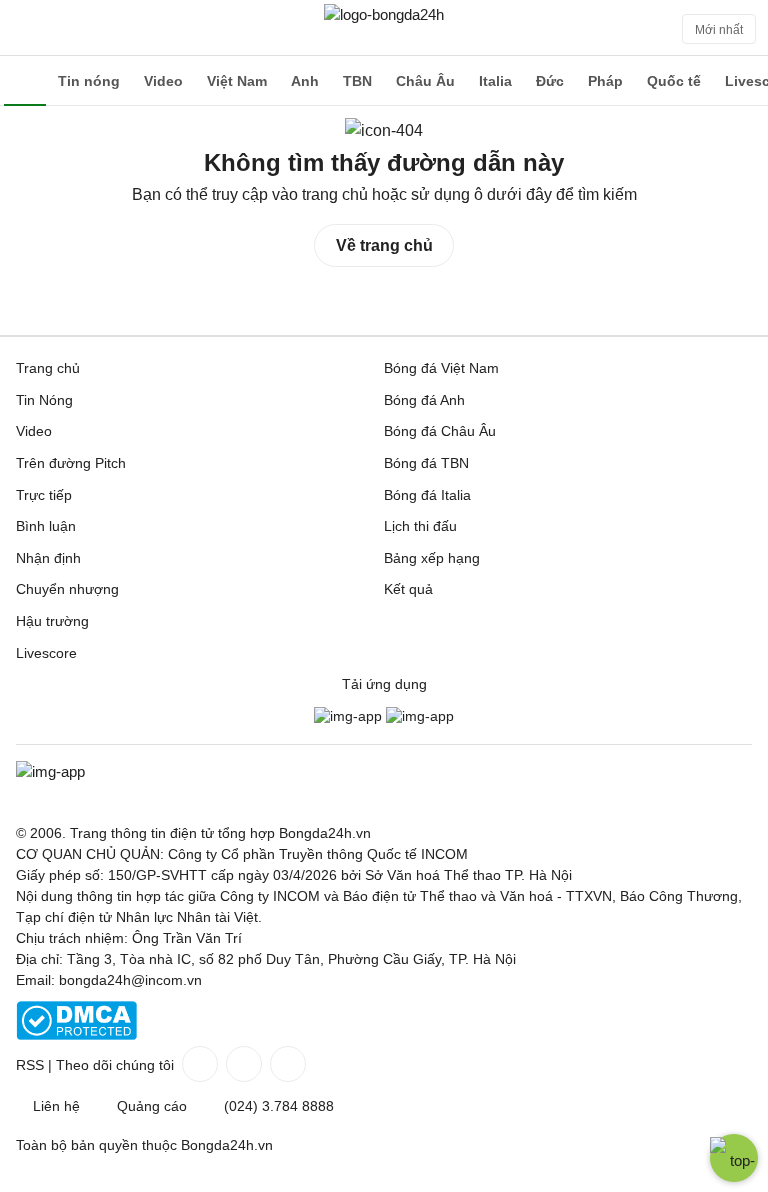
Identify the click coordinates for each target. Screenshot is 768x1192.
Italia (495, 81)
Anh (305, 81)
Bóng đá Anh (424, 400)
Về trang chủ (384, 245)
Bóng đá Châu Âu (440, 431)
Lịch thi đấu (420, 526)
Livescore (46, 653)
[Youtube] (286, 1064)
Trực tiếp (44, 495)
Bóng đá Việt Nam (441, 368)
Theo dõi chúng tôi (115, 1065)
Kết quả (408, 589)
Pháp (605, 81)
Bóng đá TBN (426, 463)
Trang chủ (48, 368)
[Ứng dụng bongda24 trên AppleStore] (420, 716)
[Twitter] (242, 1064)
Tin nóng (89, 81)
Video (163, 81)
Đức (550, 81)
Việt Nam (237, 81)
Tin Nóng (44, 400)
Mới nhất (719, 30)
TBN (357, 81)
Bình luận (46, 526)
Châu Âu (425, 81)
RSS (30, 1065)
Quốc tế (674, 81)
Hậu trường (52, 621)
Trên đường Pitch (71, 463)
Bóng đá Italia (427, 495)
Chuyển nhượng (67, 589)
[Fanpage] (198, 1064)
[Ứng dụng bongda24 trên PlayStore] (348, 716)
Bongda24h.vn (227, 1145)
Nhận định (48, 558)
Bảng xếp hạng (432, 558)
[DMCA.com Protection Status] (76, 1035)
